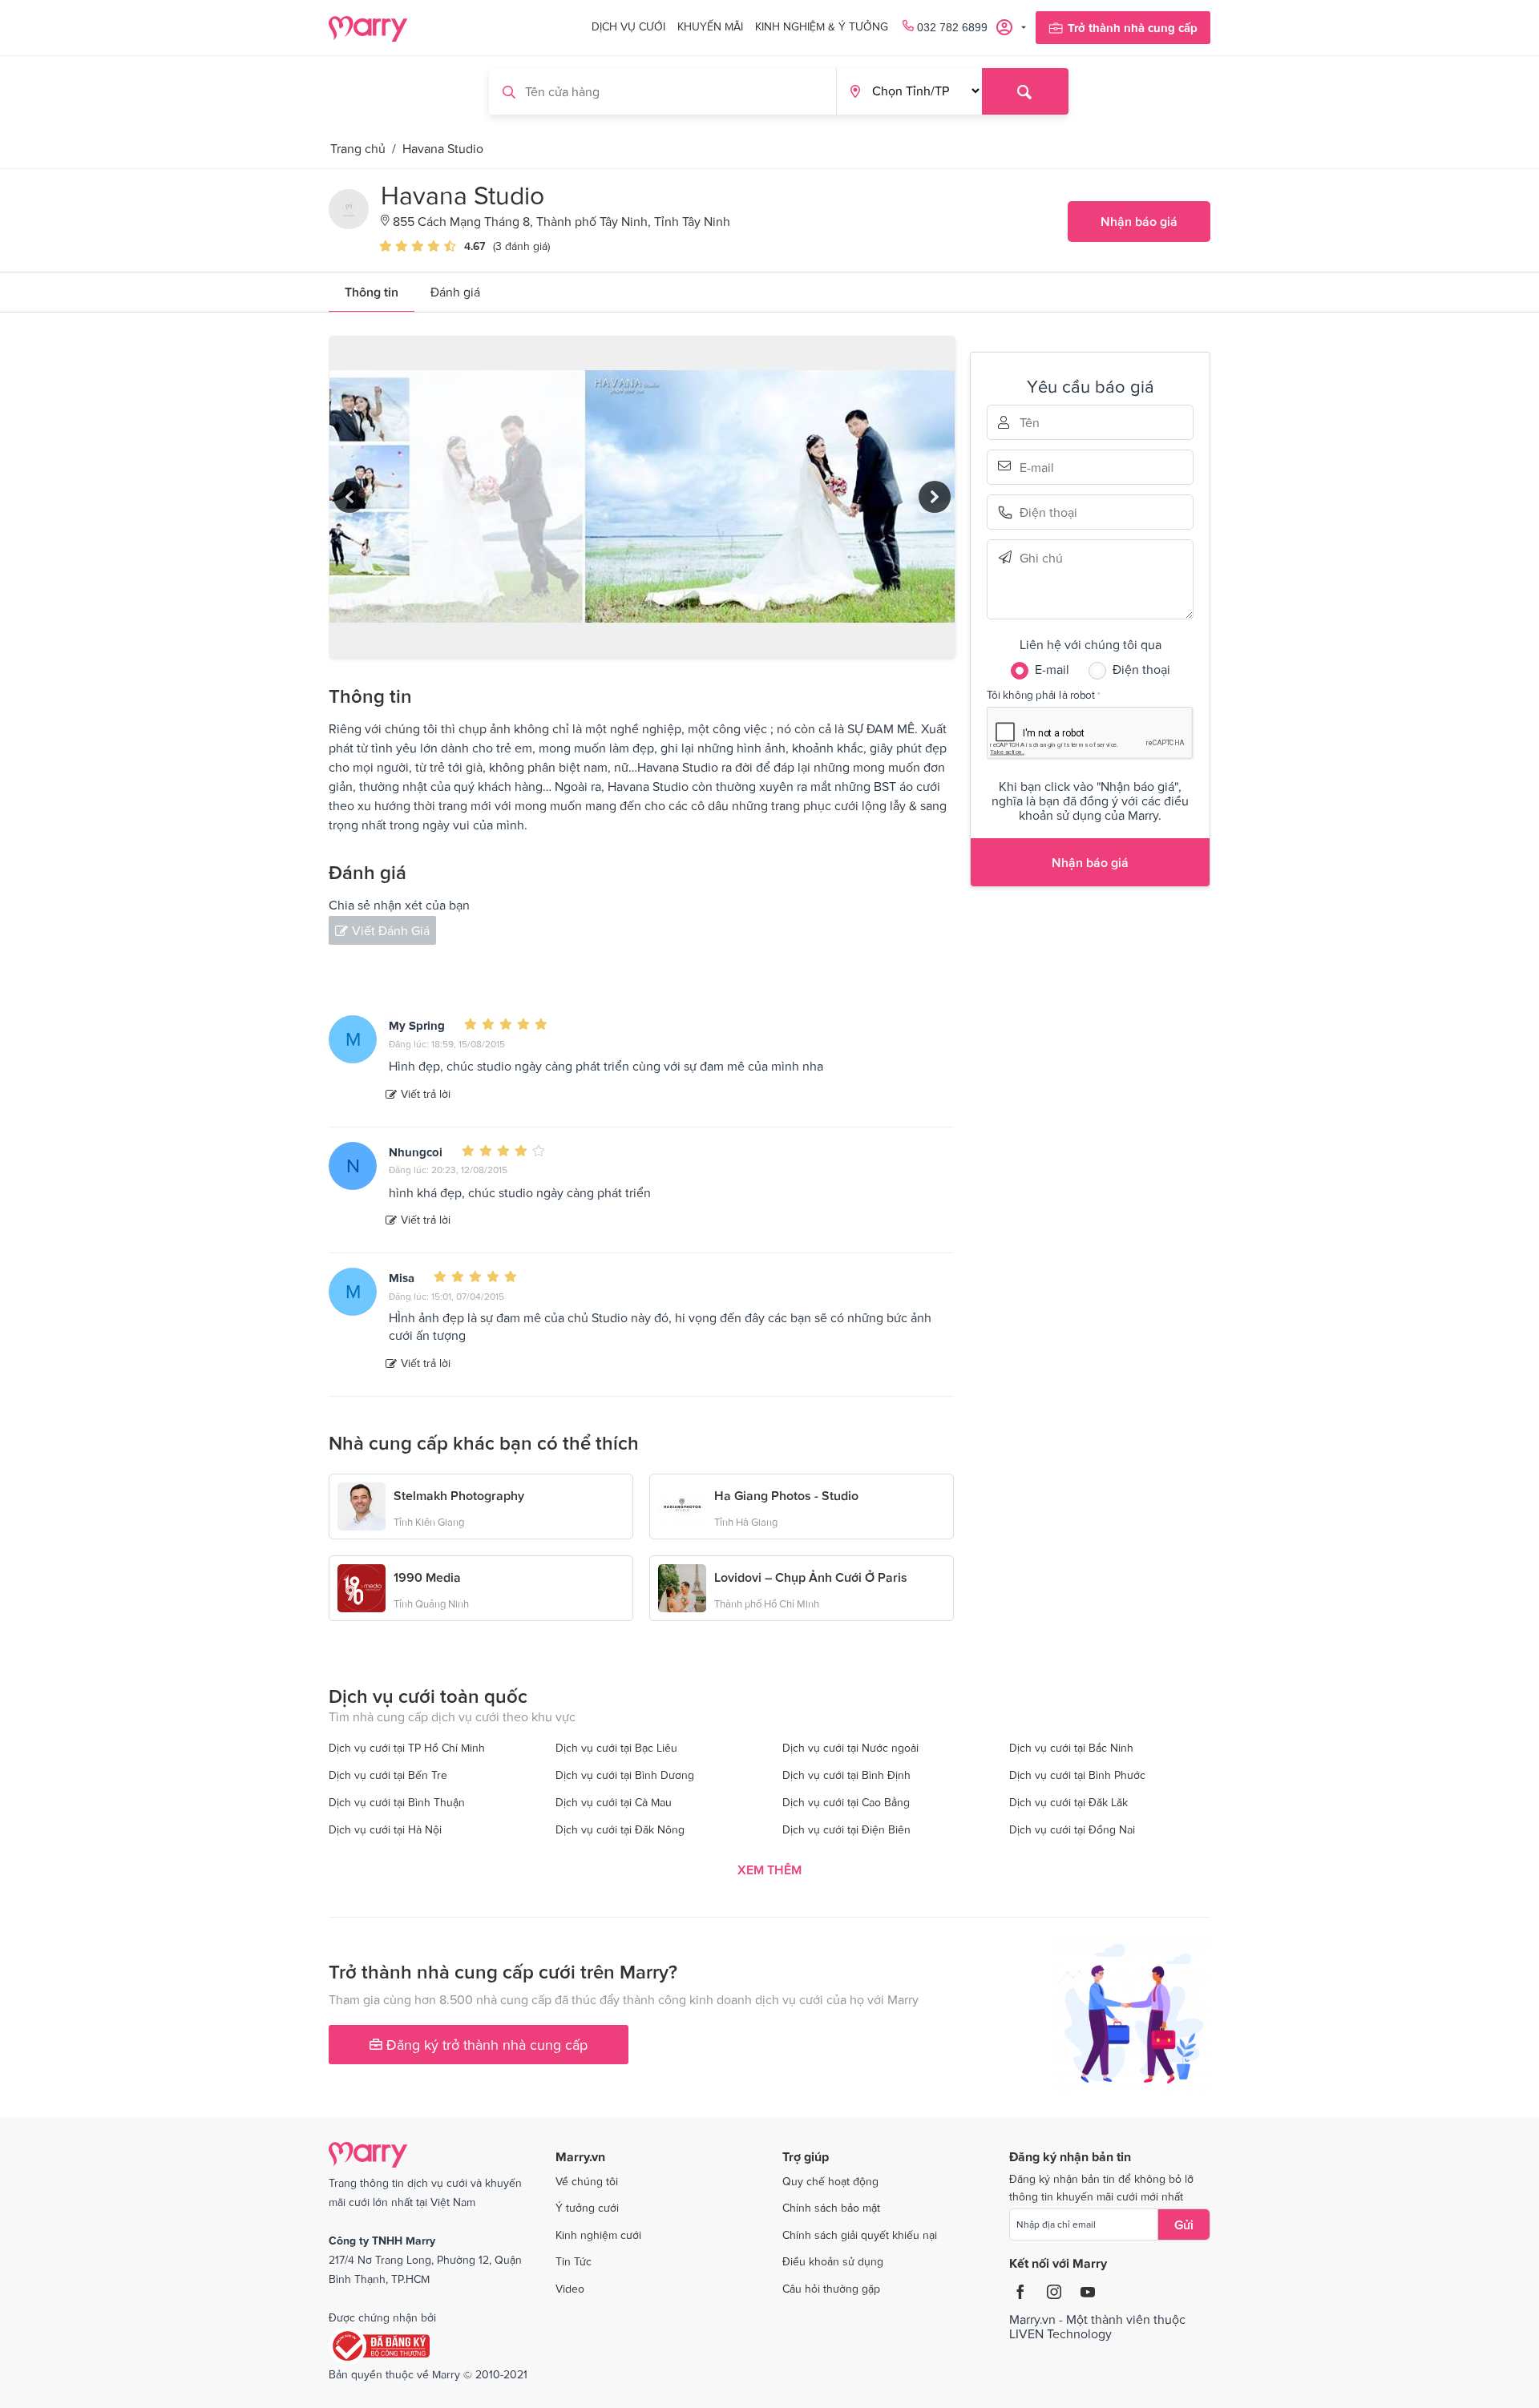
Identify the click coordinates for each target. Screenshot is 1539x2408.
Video (570, 2289)
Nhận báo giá (1139, 221)
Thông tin (372, 292)
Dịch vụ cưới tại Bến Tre (388, 1775)
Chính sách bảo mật (831, 2208)
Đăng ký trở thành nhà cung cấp (485, 2045)
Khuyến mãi (710, 26)
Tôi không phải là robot (1041, 694)
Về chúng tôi (587, 2181)
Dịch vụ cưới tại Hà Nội (385, 1829)
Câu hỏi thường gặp (831, 2289)
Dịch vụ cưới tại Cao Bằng (846, 1802)
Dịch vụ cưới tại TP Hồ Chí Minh (407, 1748)
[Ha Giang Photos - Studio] (682, 1505)
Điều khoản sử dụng (833, 2261)
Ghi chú (1042, 557)
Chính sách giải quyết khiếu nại (860, 2235)
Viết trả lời (426, 1094)
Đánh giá (455, 292)
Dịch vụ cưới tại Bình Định (846, 1775)
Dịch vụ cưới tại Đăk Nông (620, 1829)
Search (1025, 91)
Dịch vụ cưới (628, 26)
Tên (1042, 422)
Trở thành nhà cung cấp (1133, 28)
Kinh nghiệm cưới (598, 2235)
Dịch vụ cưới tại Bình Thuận (397, 1802)
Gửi (1184, 2224)
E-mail (1042, 466)
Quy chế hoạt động (830, 2181)
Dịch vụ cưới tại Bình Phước (1077, 1775)
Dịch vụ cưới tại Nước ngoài (850, 1748)
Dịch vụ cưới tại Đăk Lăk (1068, 1802)
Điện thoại (1042, 512)
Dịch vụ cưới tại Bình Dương (625, 1775)
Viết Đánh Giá (391, 930)
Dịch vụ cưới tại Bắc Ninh (1071, 1748)
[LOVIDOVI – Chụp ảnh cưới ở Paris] (682, 1587)
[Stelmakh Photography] (362, 1505)
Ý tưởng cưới (587, 2208)
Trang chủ (358, 148)
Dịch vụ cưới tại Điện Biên (846, 1829)
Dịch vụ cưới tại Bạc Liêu (616, 1748)
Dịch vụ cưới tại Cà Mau (614, 1802)
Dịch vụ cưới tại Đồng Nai (1072, 1829)
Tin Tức (574, 2261)
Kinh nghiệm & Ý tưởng (822, 26)
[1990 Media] (362, 1587)
